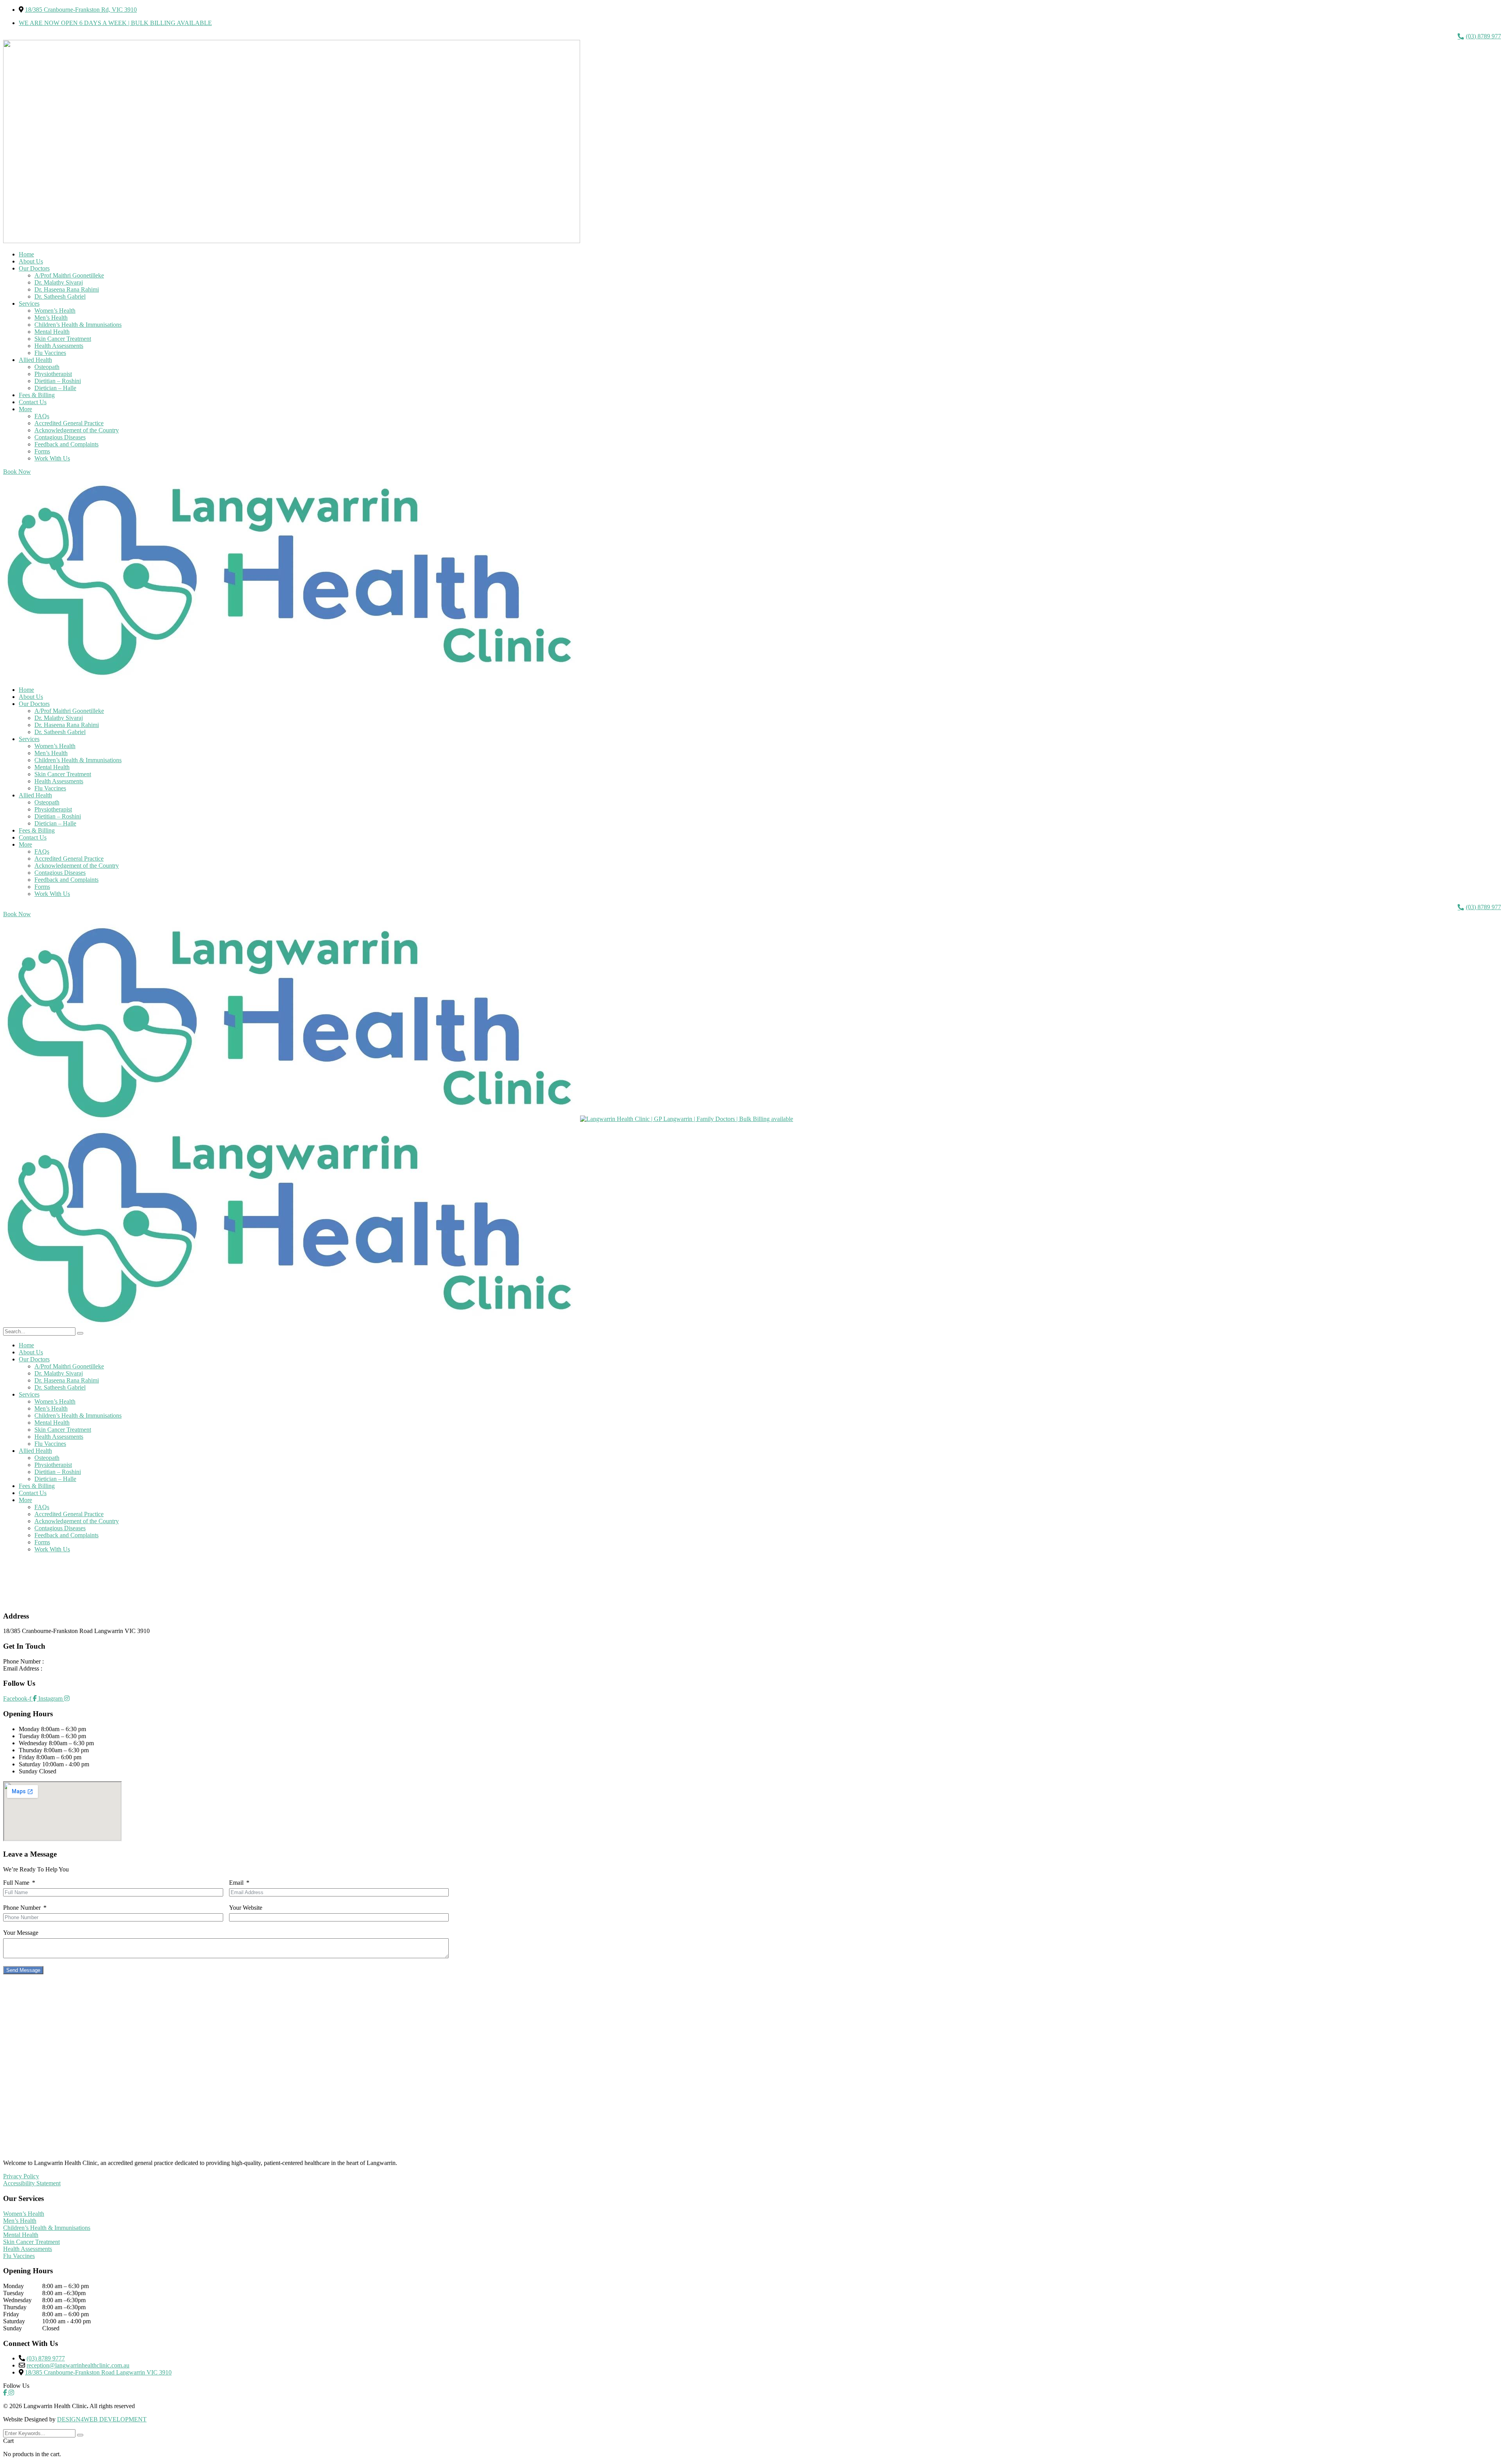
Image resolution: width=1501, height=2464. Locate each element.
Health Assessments (28, 2249)
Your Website (246, 1908)
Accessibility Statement (32, 2183)
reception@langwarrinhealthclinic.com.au (95, 1668)
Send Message (23, 1970)
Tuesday (29, 1736)
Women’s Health (24, 2214)
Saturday (30, 1764)
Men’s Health (20, 2221)
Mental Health (21, 2235)
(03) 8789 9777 (64, 1661)
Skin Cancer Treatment (31, 2242)
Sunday (28, 1771)
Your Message (21, 1933)
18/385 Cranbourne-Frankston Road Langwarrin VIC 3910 (98, 2372)
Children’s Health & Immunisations (47, 2228)
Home (26, 1587)
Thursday (30, 1750)
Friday (27, 1757)
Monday (29, 1729)
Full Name (16, 1883)
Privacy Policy (21, 2176)
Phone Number (22, 1908)
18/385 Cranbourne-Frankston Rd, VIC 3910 (81, 10)
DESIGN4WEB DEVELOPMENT (102, 2419)
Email (236, 1883)
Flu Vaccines (19, 2256)
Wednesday (33, 1743)
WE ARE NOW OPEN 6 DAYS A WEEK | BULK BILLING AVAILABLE (115, 23)
